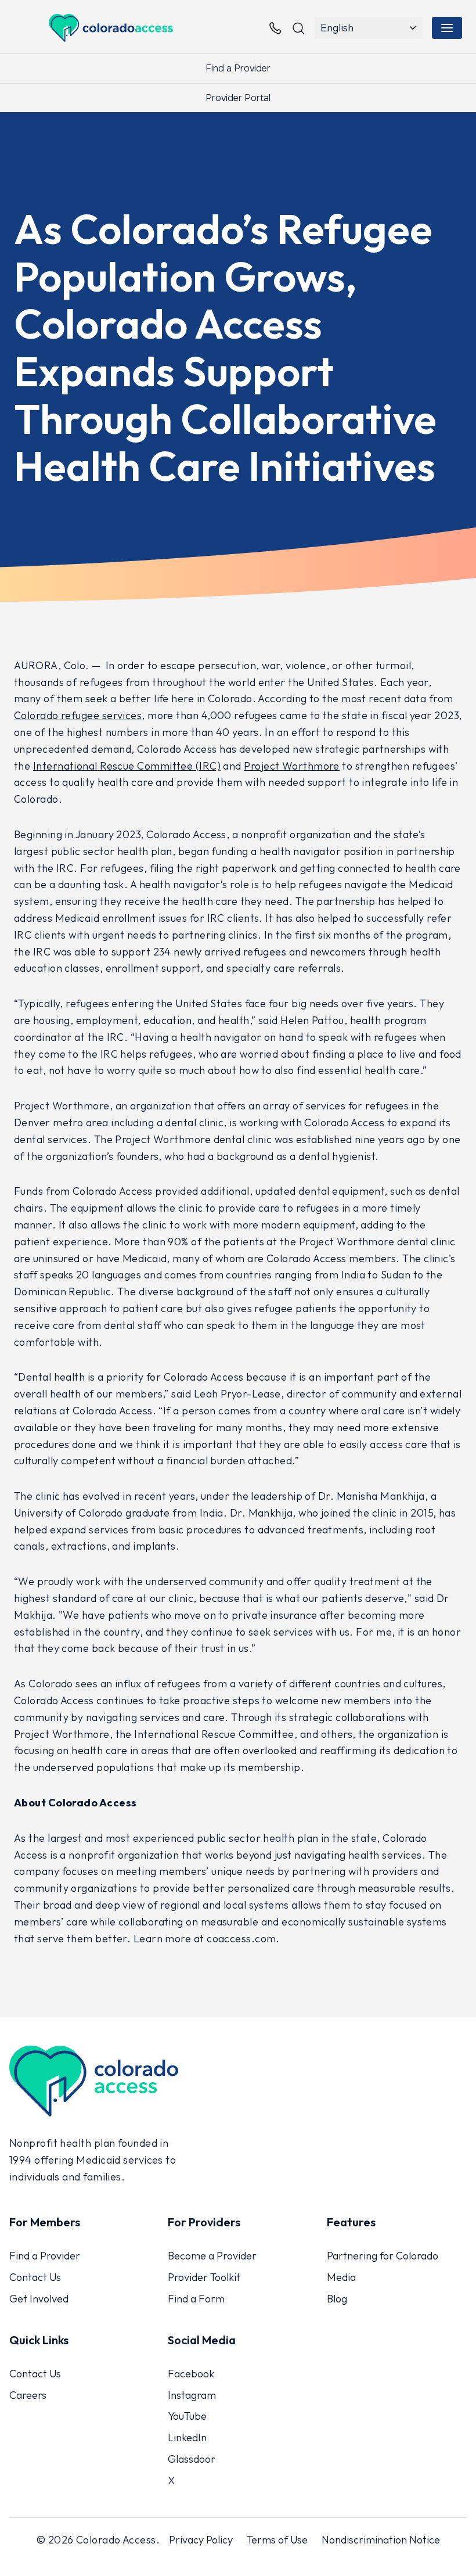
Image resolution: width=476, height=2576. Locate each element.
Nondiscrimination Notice (381, 2539)
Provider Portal (238, 98)
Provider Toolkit (204, 2277)
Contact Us (35, 2277)
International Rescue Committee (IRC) (127, 766)
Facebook (191, 2373)
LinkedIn (187, 2437)
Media (341, 2277)
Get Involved (39, 2299)
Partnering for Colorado (383, 2256)
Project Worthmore (292, 766)
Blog (337, 2299)
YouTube (187, 2416)
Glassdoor (192, 2459)
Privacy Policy (201, 2539)
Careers (28, 2394)
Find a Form (196, 2299)
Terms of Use (277, 2539)
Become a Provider (212, 2256)
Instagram (192, 2394)
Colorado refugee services (78, 715)
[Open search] (298, 28)
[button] (447, 28)
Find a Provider (238, 68)
